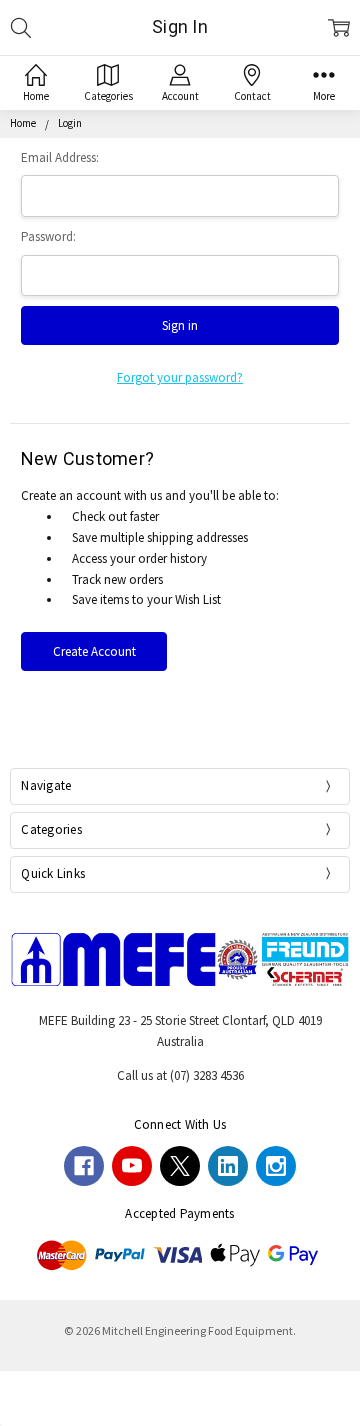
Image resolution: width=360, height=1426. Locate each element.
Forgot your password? (180, 377)
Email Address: (60, 157)
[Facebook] (84, 1166)
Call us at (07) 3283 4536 (180, 1075)
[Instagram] (276, 1166)
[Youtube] (132, 1166)
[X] (180, 1166)
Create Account (94, 651)
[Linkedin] (228, 1166)
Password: (48, 236)
